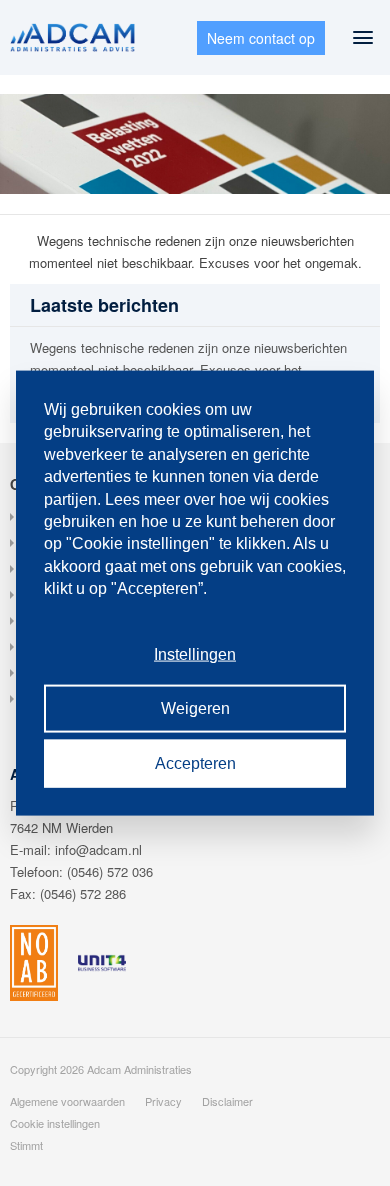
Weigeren (195, 708)
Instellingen (195, 654)
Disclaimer (227, 1101)
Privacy (163, 1101)
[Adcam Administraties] (72, 38)
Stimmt (26, 1145)
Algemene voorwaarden (67, 1101)
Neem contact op (261, 38)
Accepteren (195, 762)
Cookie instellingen (55, 1123)
